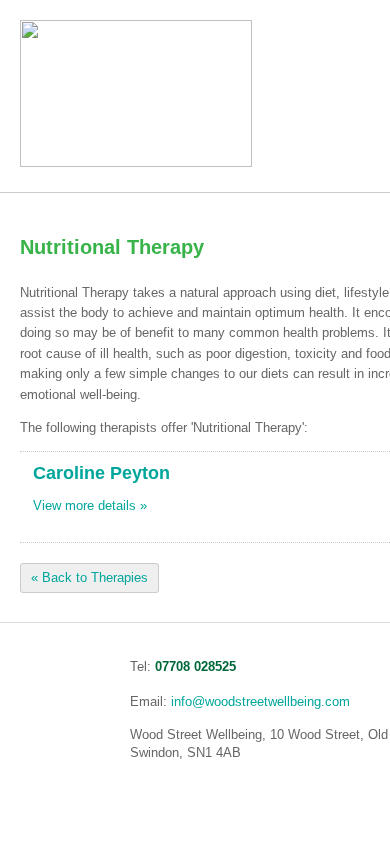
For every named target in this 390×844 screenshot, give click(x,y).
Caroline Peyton (101, 473)
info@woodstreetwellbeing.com (260, 701)
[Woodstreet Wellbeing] (136, 162)
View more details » (90, 505)
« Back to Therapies (89, 578)
